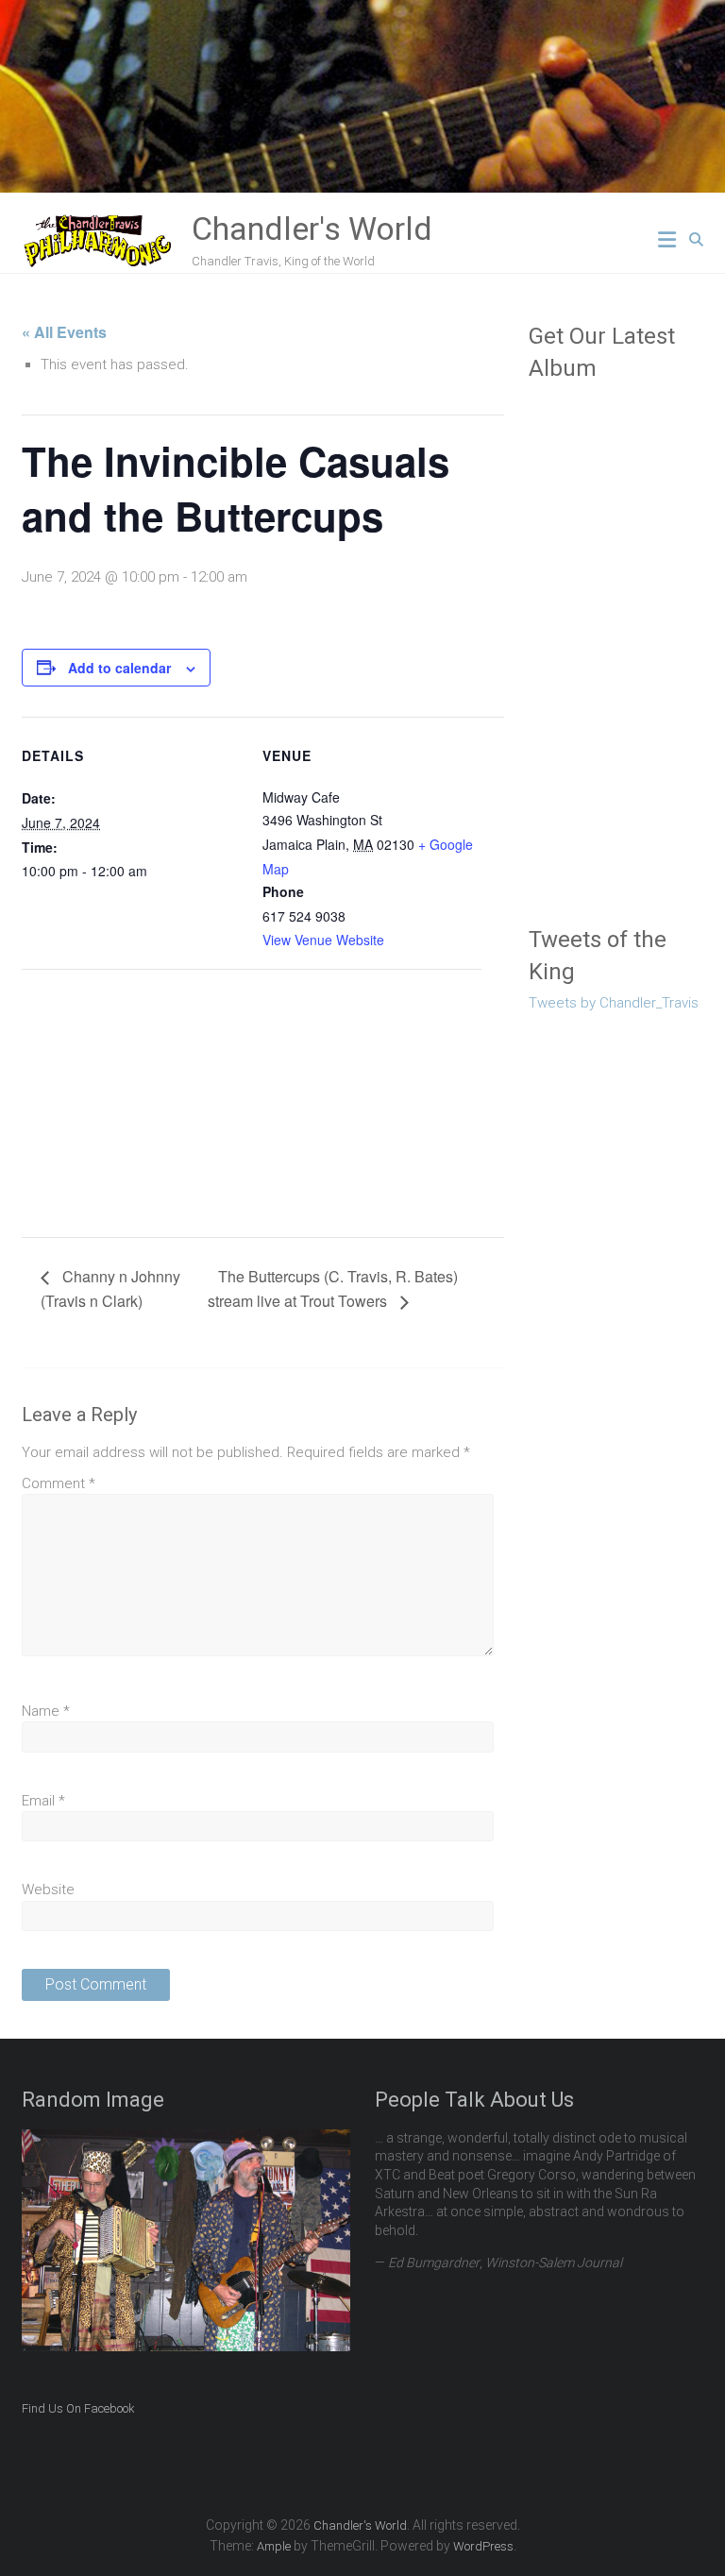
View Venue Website (323, 940)
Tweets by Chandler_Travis (614, 1003)
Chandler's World (312, 229)
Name (46, 1711)
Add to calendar (119, 668)
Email (43, 1801)
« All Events (64, 332)
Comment (59, 1483)
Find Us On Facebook (78, 2408)
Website (48, 1890)
